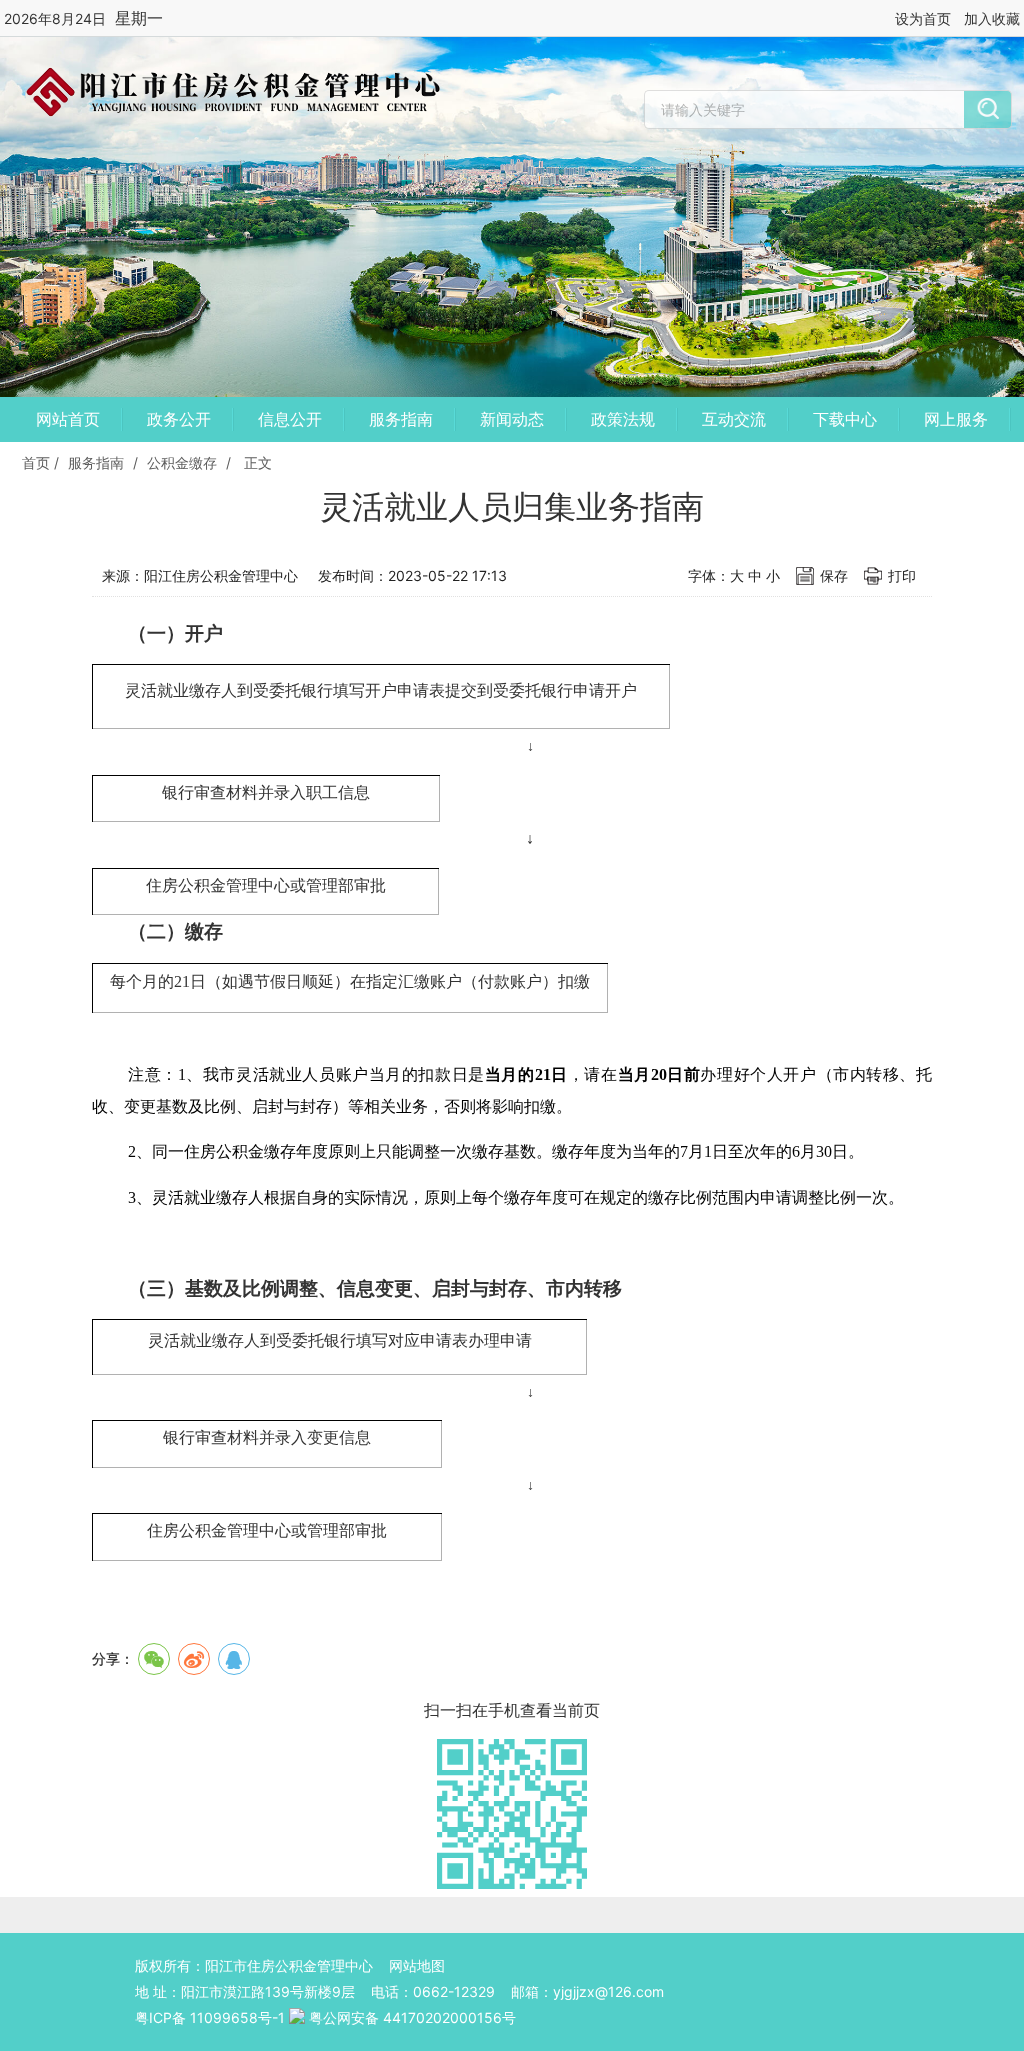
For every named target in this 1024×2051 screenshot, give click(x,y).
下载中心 (845, 419)
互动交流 (734, 419)
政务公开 (179, 419)
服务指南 (401, 419)
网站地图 (417, 1965)
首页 (36, 462)
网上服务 (956, 419)
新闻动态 (512, 419)
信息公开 (290, 419)
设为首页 (923, 18)
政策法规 (623, 419)
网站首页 (68, 419)
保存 (834, 575)
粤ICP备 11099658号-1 (210, 2017)
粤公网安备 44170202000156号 (412, 2017)
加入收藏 (992, 18)
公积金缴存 (182, 462)
